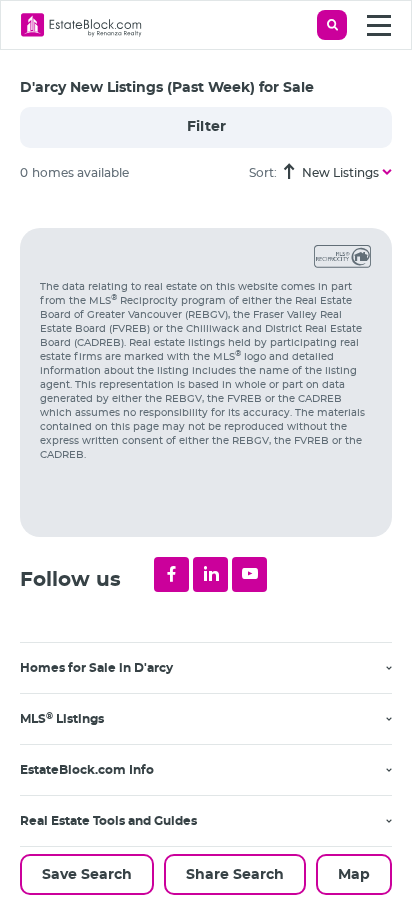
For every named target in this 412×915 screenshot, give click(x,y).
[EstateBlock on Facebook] (171, 574)
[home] (81, 25)
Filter (206, 127)
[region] (216, 556)
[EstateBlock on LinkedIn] (210, 574)
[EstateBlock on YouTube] (249, 574)
